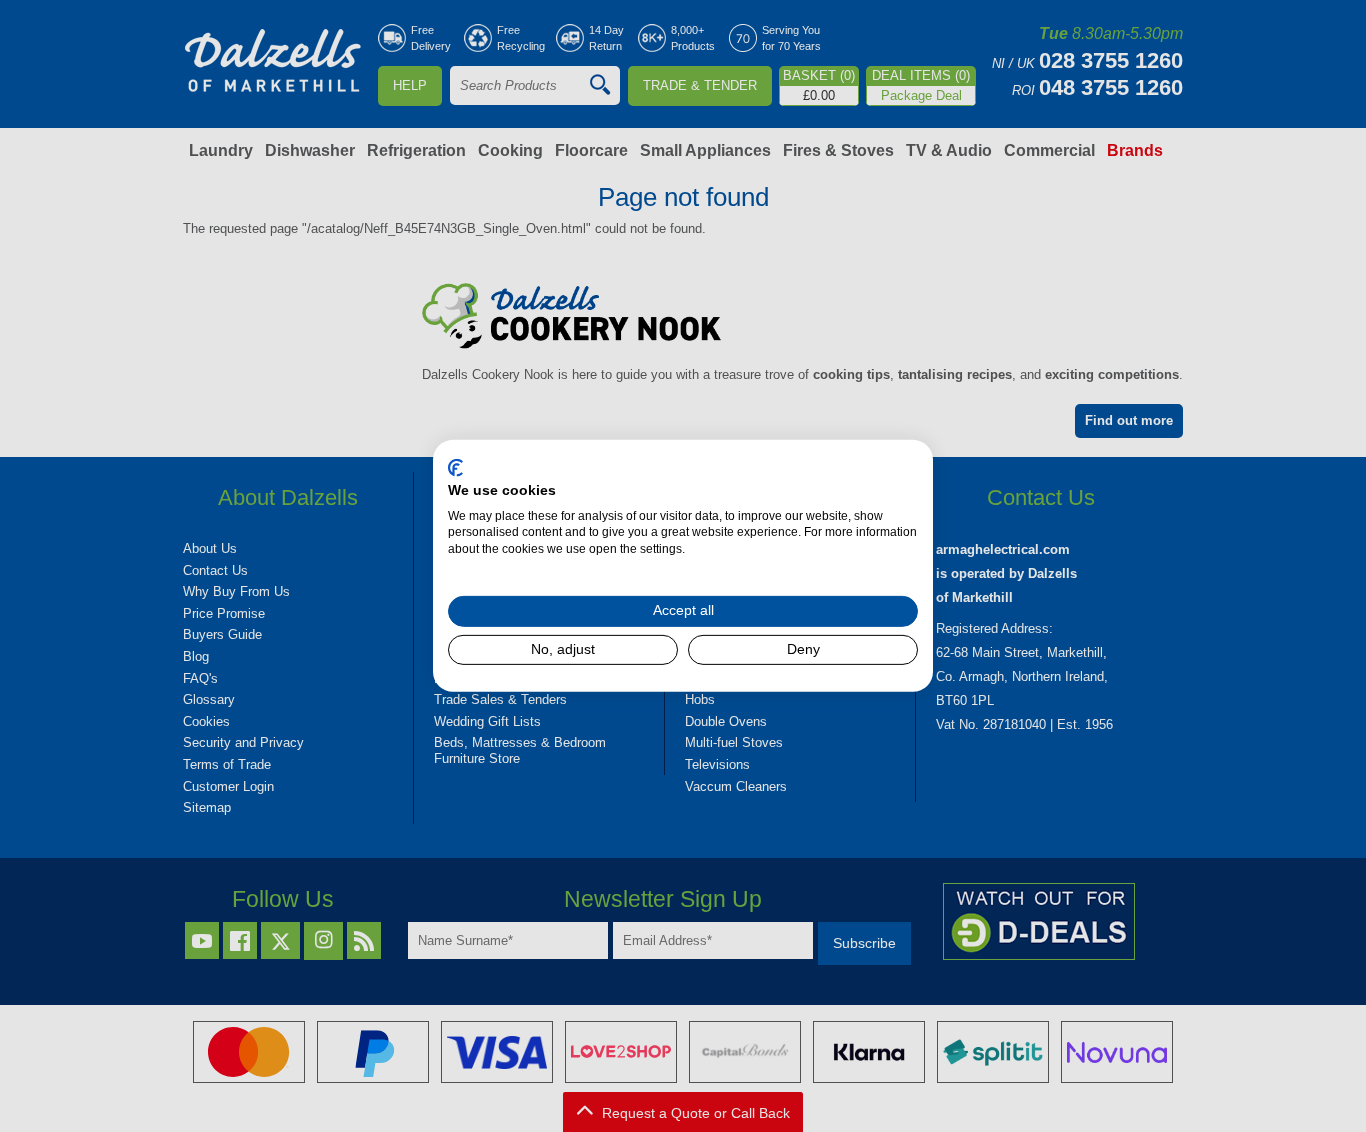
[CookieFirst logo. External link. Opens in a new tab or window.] (455, 468)
